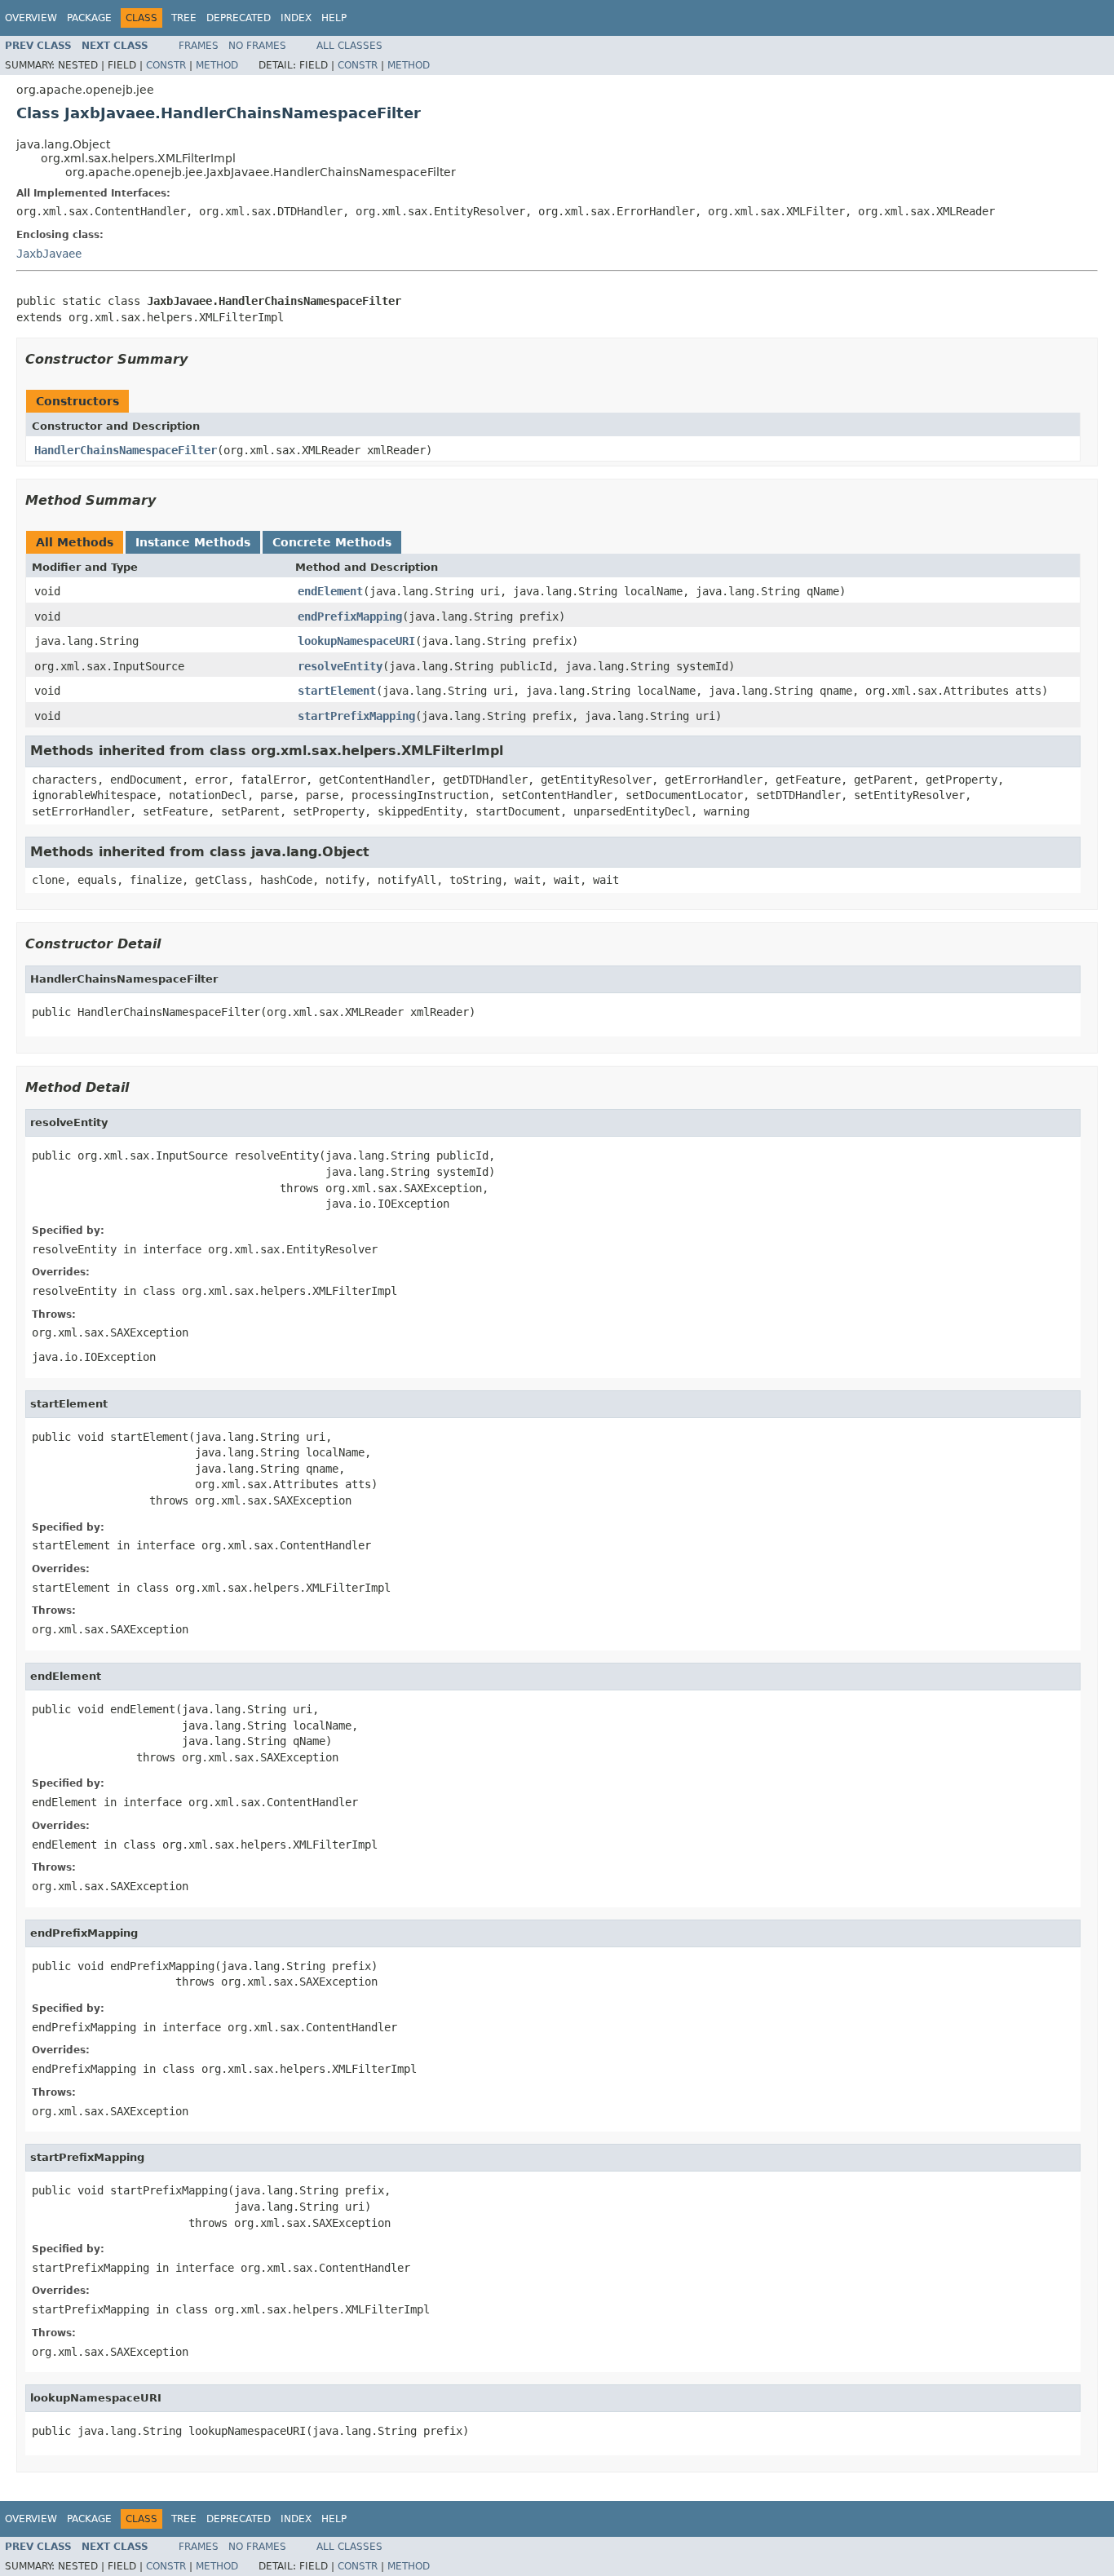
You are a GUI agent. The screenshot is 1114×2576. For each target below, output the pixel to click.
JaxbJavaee (49, 254)
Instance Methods (193, 542)
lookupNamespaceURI (356, 641)
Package (89, 18)
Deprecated (239, 18)
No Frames (257, 46)
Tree (184, 18)
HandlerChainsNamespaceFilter (126, 450)
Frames (199, 46)
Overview (31, 18)
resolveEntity (340, 666)
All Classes (349, 46)
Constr (166, 65)
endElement (330, 591)
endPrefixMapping (350, 616)
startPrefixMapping (356, 716)
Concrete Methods (332, 542)
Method (217, 65)
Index (296, 18)
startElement (337, 691)
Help (334, 18)
